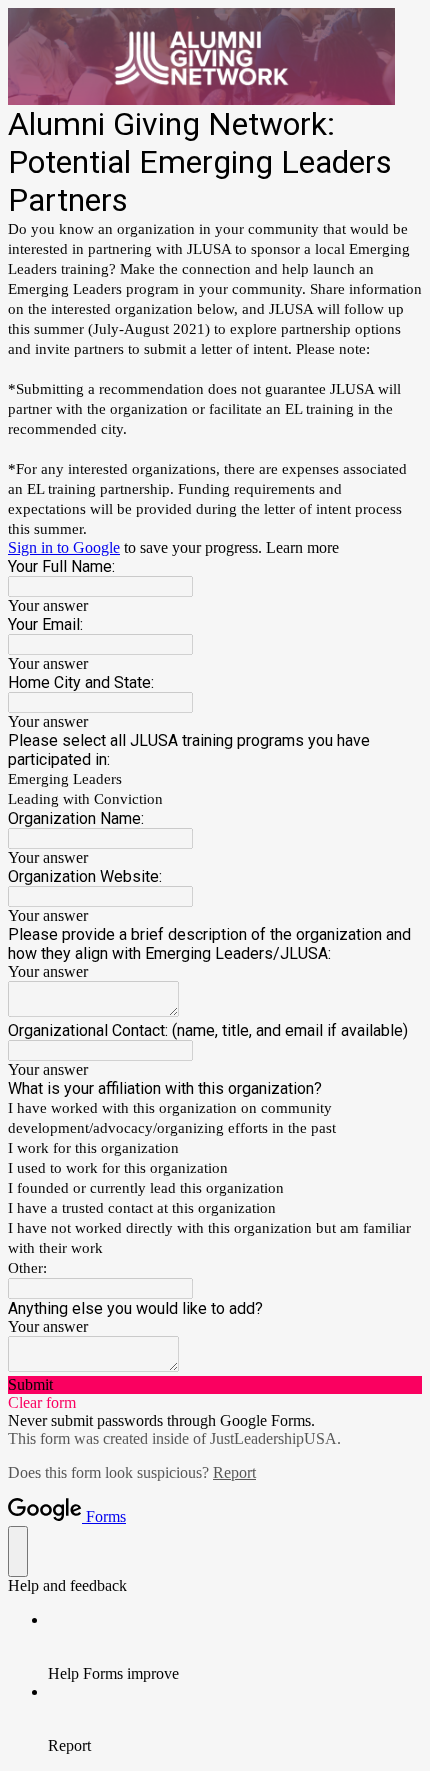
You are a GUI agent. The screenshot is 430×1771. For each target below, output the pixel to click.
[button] (215, 1385)
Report (234, 1472)
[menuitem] (235, 1647)
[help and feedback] (18, 1551)
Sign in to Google (64, 547)
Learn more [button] (302, 547)
